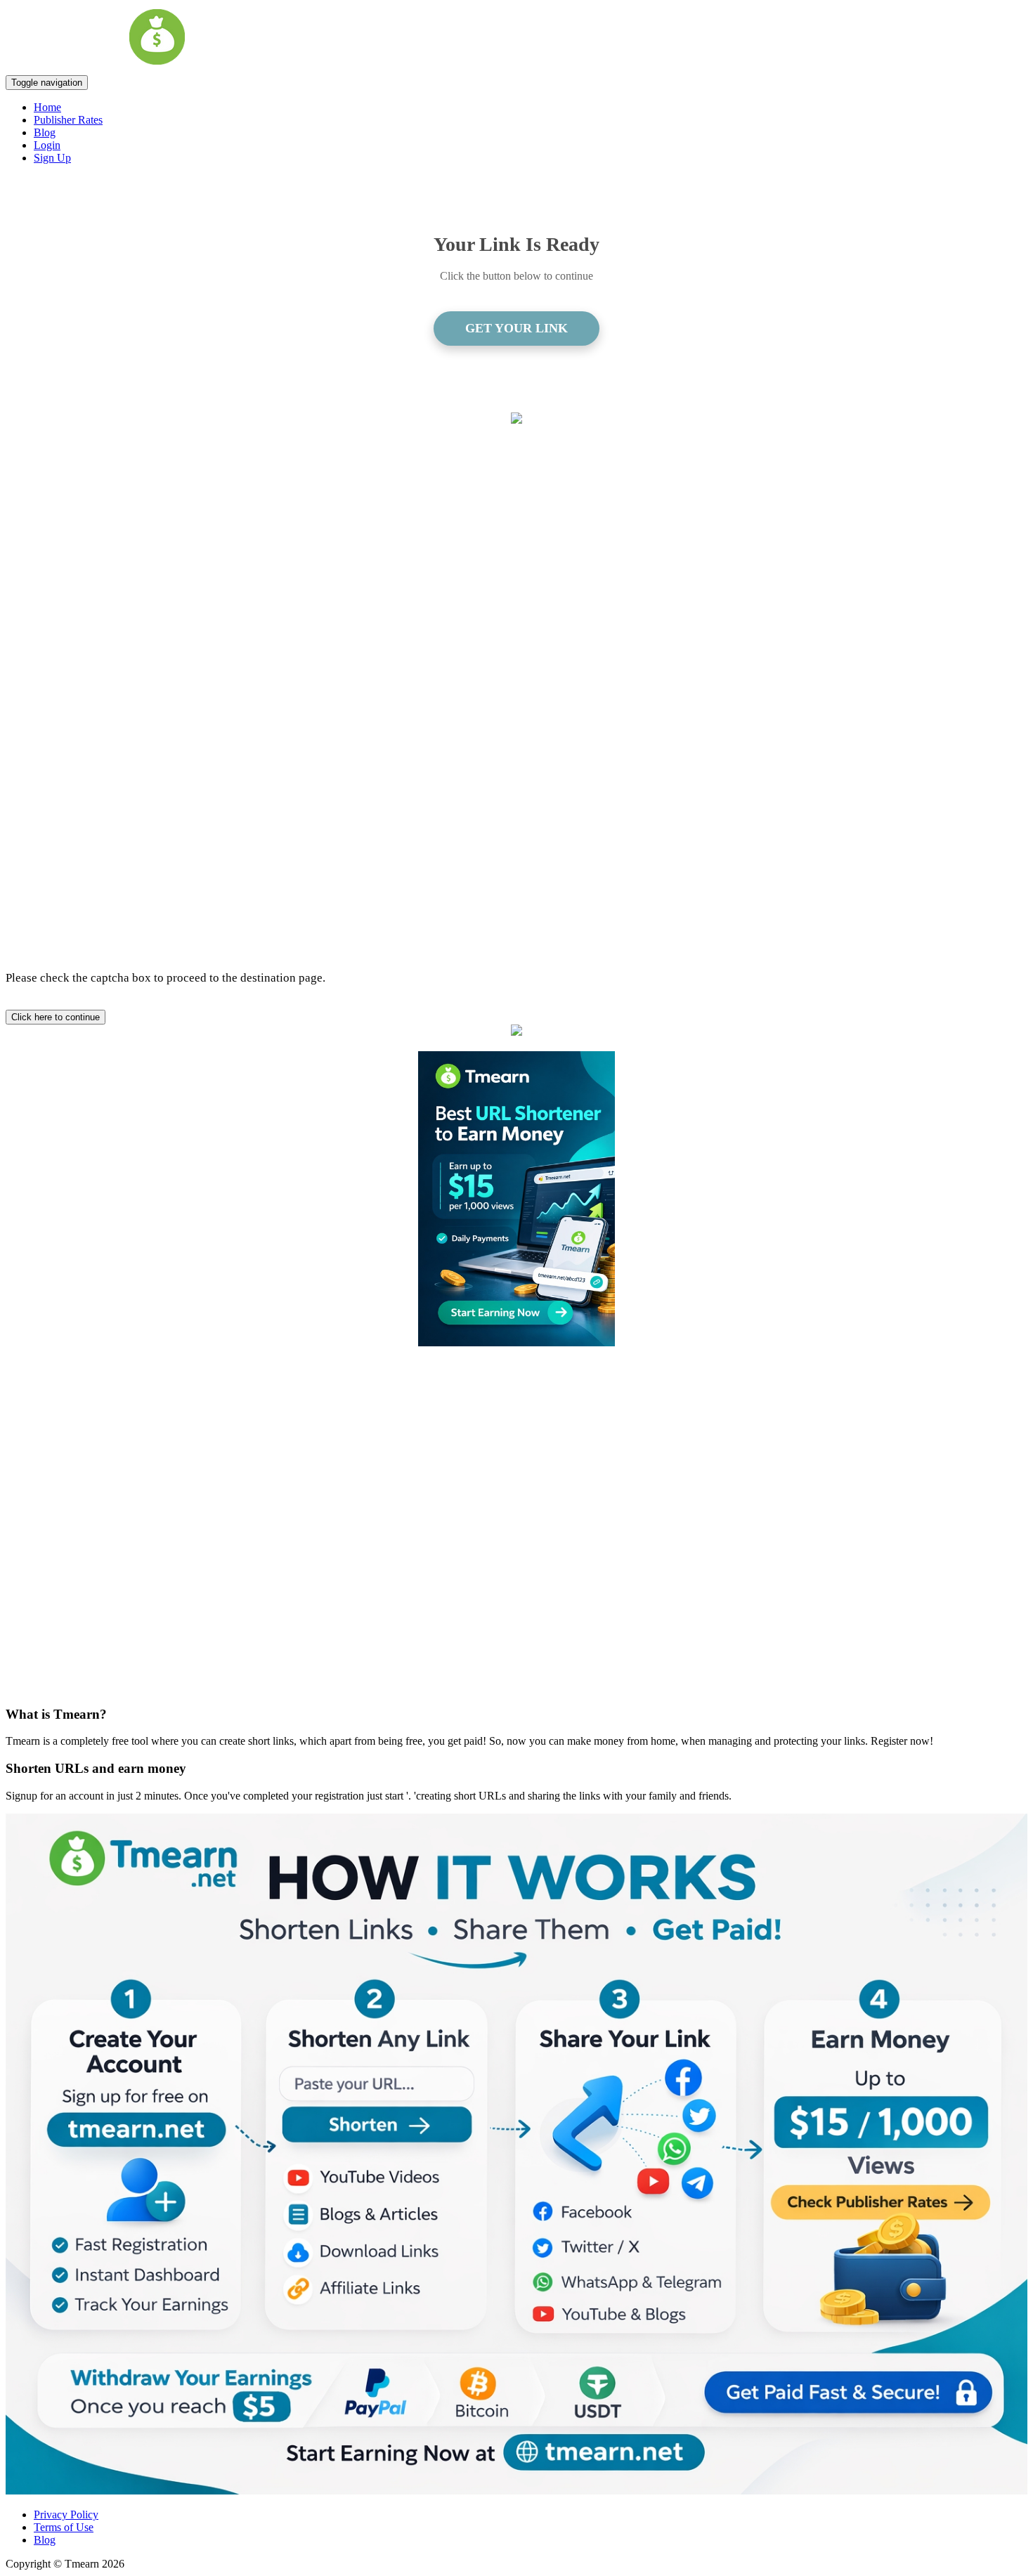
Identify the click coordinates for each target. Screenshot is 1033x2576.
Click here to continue (56, 1017)
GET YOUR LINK (516, 328)
